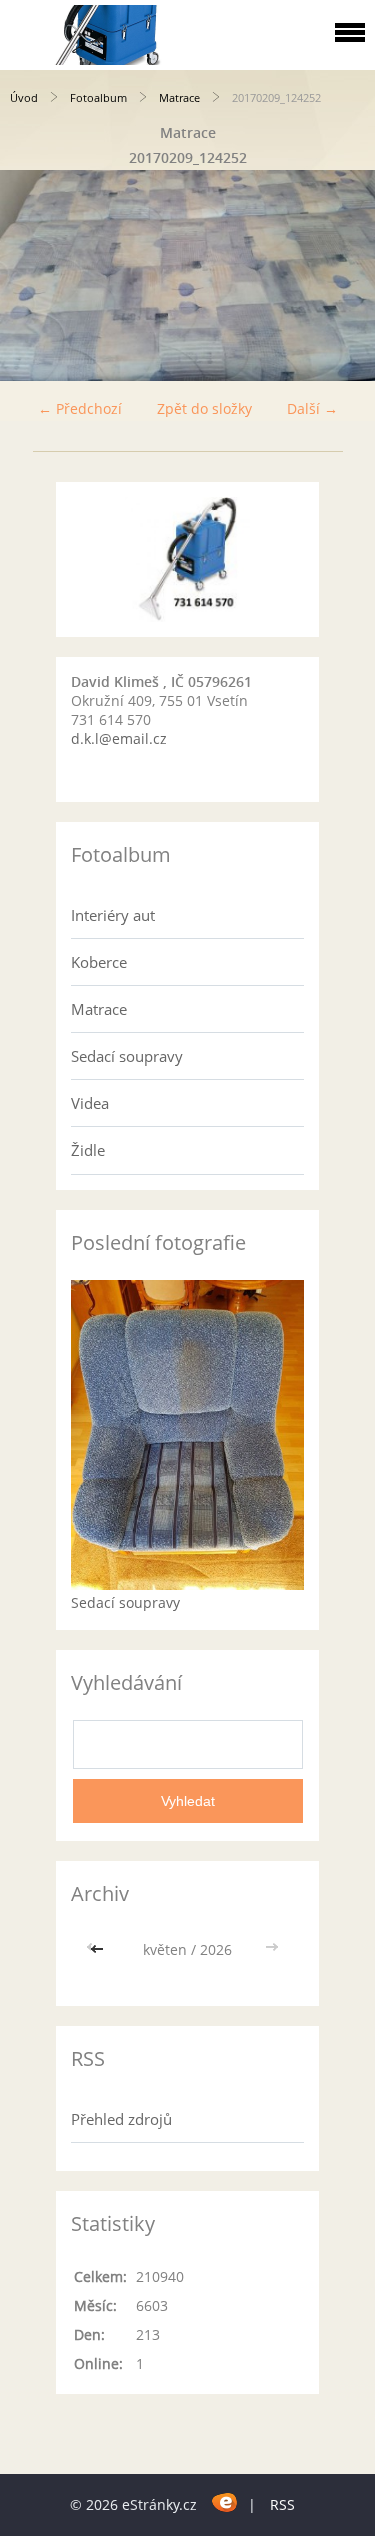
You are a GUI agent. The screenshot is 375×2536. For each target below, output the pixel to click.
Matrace (179, 97)
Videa (90, 1103)
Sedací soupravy (127, 1056)
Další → (312, 408)
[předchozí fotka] (32, 275)
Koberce (99, 962)
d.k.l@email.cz (119, 738)
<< (99, 1949)
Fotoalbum (98, 97)
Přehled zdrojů (121, 2119)
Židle (88, 1150)
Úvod (24, 97)
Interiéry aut (113, 915)
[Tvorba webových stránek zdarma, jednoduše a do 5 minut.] (224, 2501)
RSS (282, 2504)
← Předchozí (80, 408)
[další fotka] (342, 275)
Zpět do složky (204, 408)
